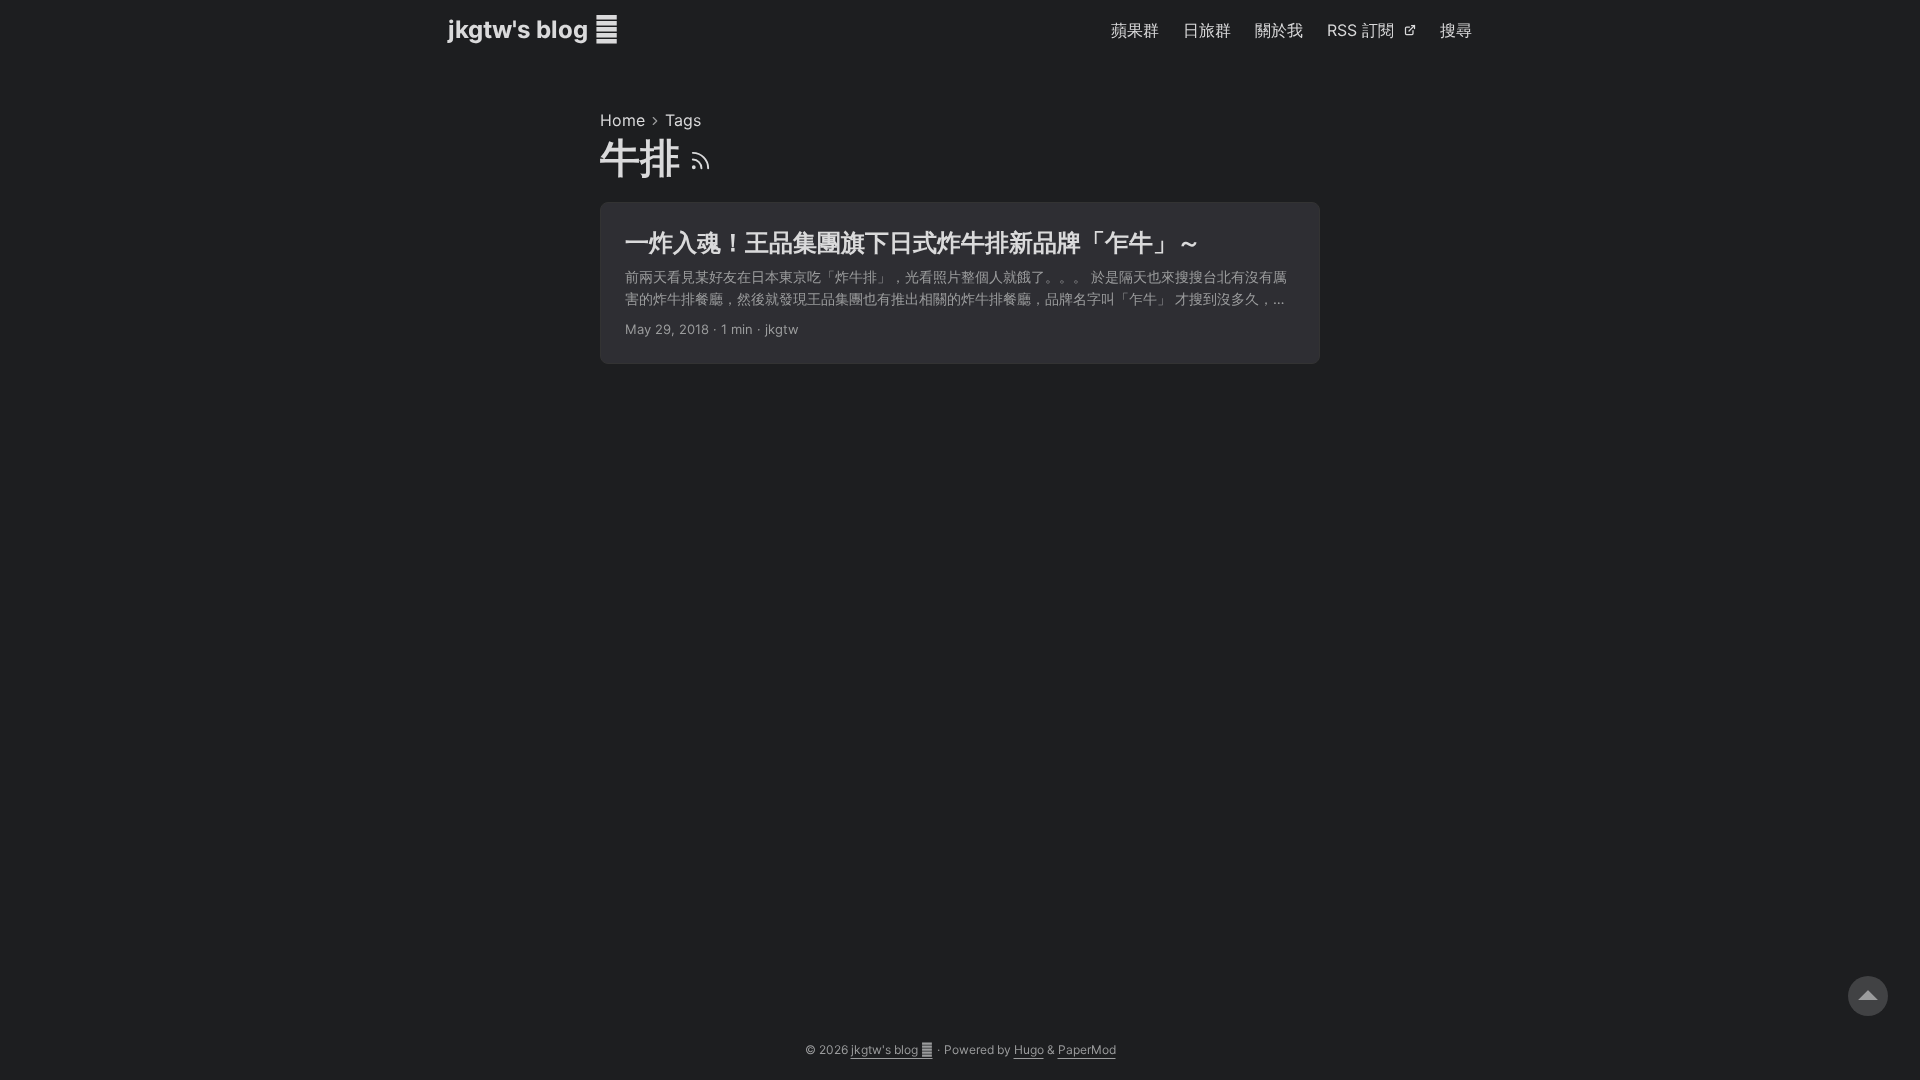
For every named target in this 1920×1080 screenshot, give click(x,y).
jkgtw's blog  (533, 29)
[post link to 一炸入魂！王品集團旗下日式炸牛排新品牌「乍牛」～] (960, 283)
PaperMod (1087, 1049)
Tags (683, 120)
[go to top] (1868, 996)
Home (622, 120)
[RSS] (700, 157)
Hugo (1029, 1049)
